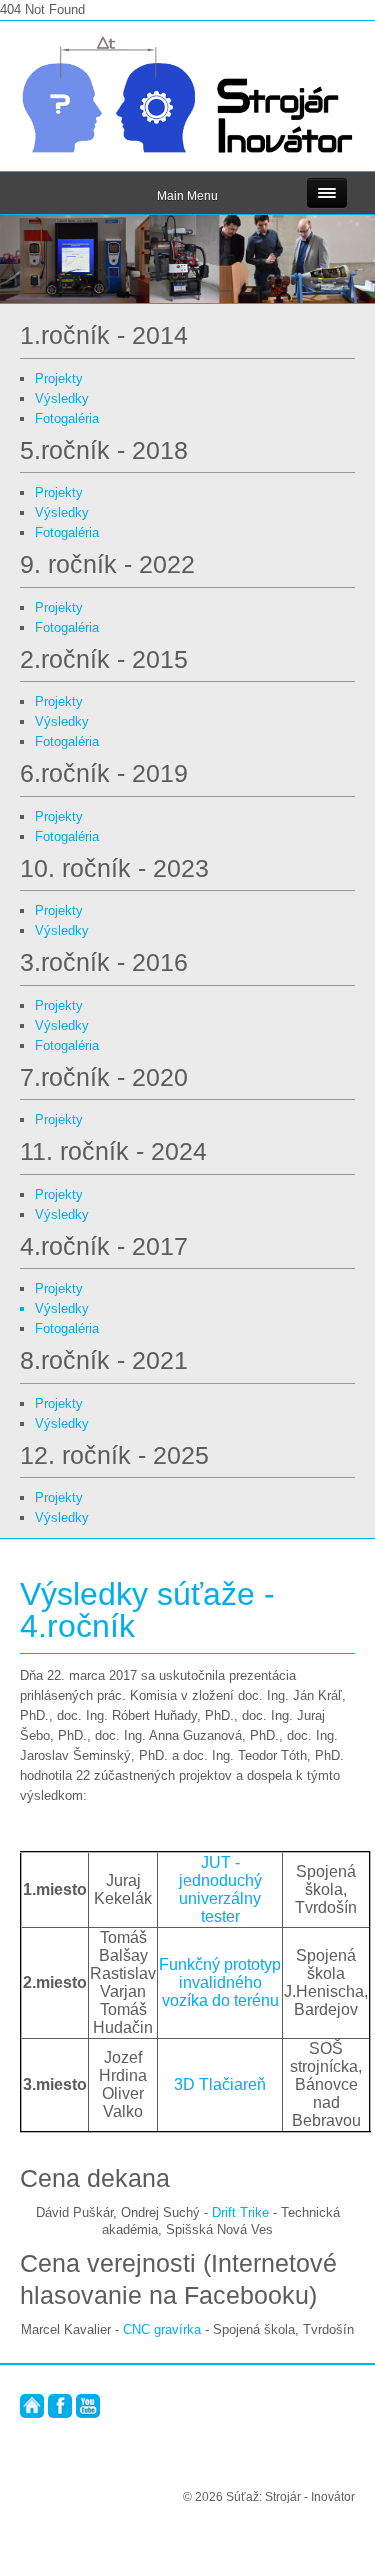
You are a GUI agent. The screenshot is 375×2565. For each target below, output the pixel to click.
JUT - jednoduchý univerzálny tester (220, 1889)
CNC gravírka (162, 2329)
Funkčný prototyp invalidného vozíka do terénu (220, 1982)
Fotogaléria (67, 418)
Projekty (59, 378)
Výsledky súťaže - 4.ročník (147, 1610)
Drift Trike (240, 2212)
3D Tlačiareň (220, 2084)
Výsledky (62, 398)
